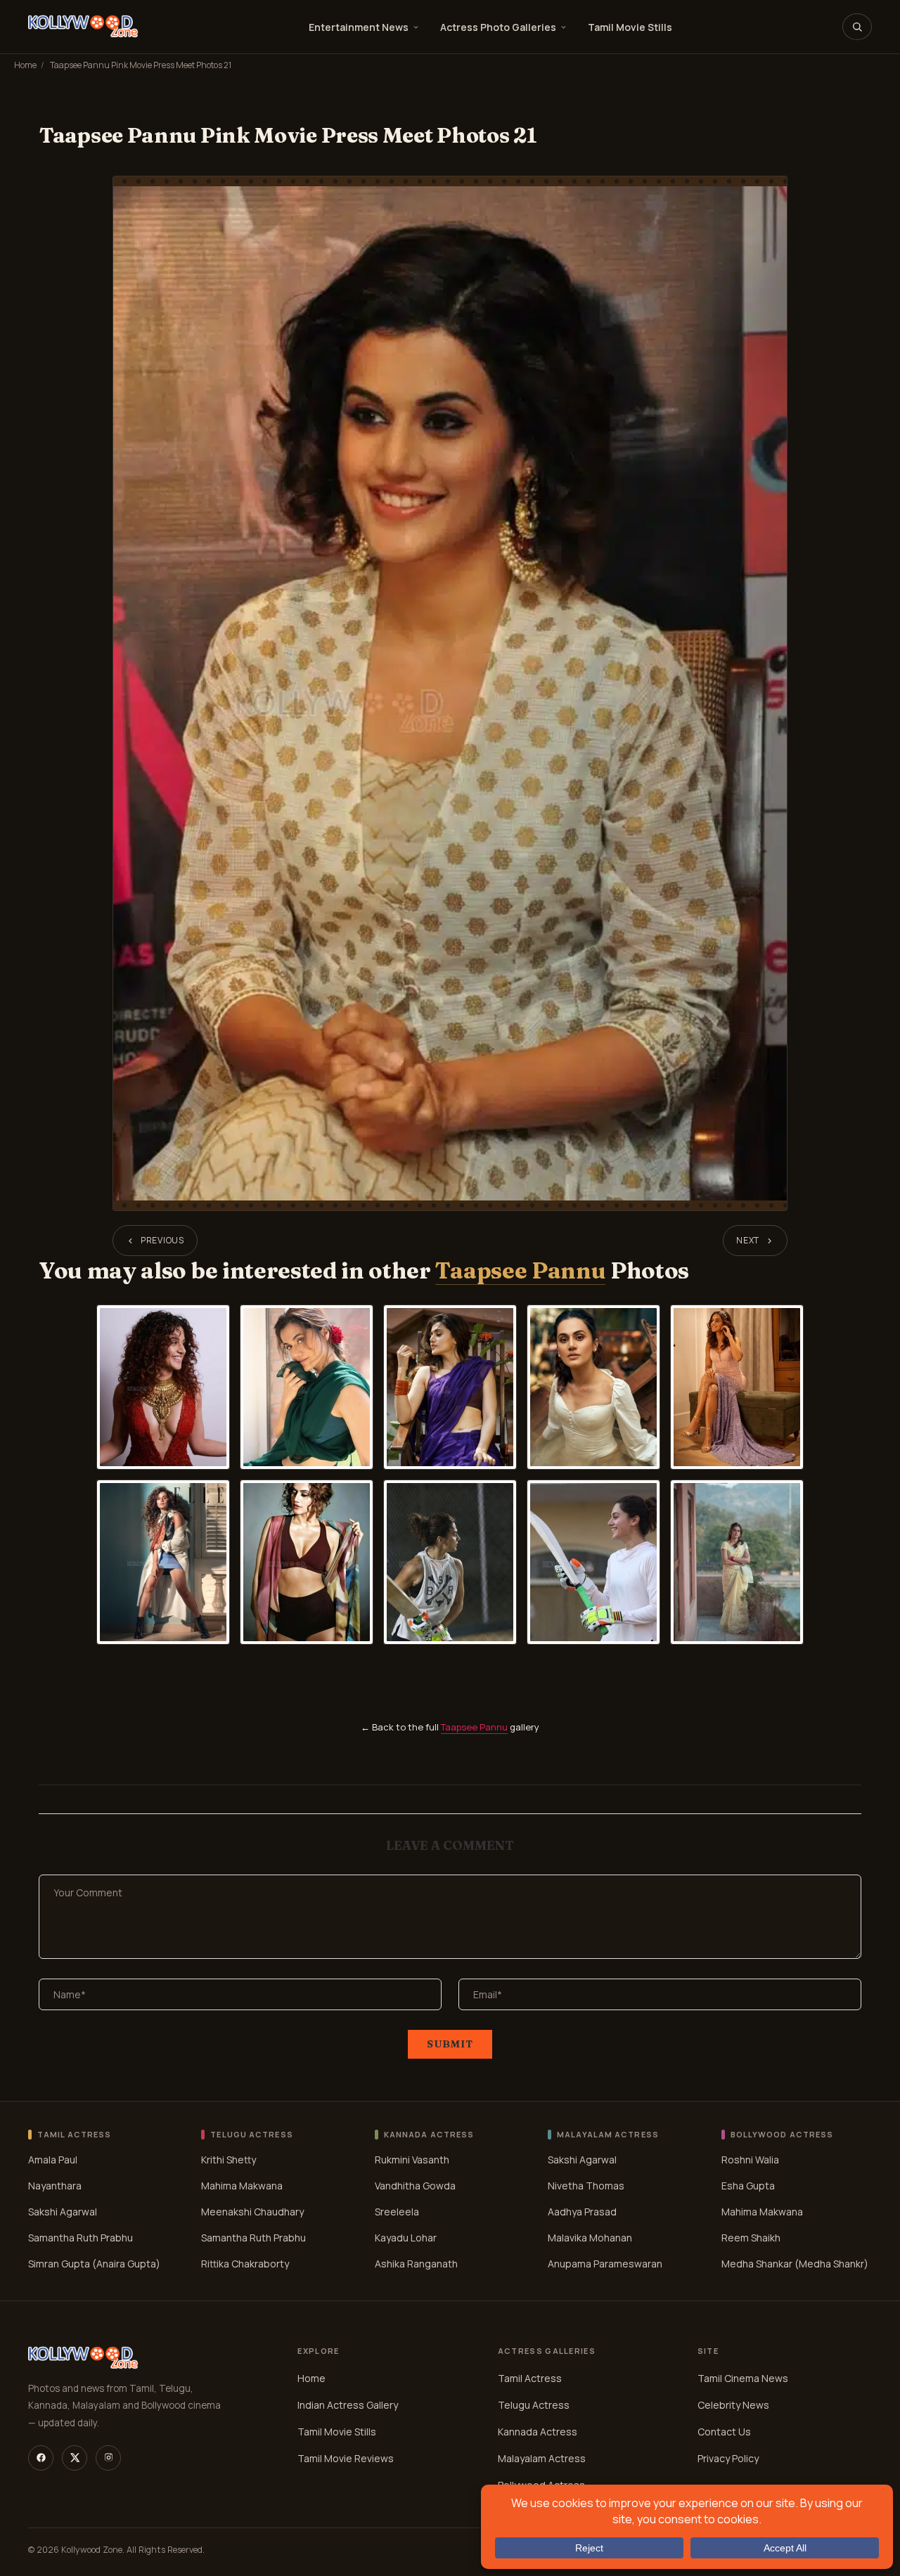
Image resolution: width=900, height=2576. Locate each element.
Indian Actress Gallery (348, 2405)
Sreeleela (397, 2212)
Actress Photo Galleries (498, 27)
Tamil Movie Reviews (346, 2458)
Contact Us (724, 2432)
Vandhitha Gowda (415, 2186)
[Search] (857, 27)
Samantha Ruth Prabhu (81, 2238)
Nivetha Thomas (586, 2186)
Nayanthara (55, 2186)
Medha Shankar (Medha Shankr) (795, 2264)
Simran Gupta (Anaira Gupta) (94, 2264)
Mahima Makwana (242, 2186)
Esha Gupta (748, 2186)
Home (25, 65)
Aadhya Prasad (582, 2212)
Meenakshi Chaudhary (252, 2212)
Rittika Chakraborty (245, 2264)
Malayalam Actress (542, 2458)
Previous (162, 1240)
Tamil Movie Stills (630, 27)
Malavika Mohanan (590, 2238)
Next (748, 1240)
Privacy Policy (728, 2458)
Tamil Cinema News (743, 2378)
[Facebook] (41, 2458)
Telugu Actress (534, 2405)
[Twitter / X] (75, 2458)
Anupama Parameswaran (605, 2264)
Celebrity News (733, 2405)
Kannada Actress (538, 2432)
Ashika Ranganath (416, 2264)
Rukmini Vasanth (412, 2160)
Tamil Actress (530, 2378)
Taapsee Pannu (520, 1270)
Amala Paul (53, 2160)
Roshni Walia (750, 2160)
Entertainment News (359, 27)
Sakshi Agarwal (63, 2212)
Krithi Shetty (229, 2160)
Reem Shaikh (751, 2238)
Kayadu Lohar (406, 2238)
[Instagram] (108, 2458)
